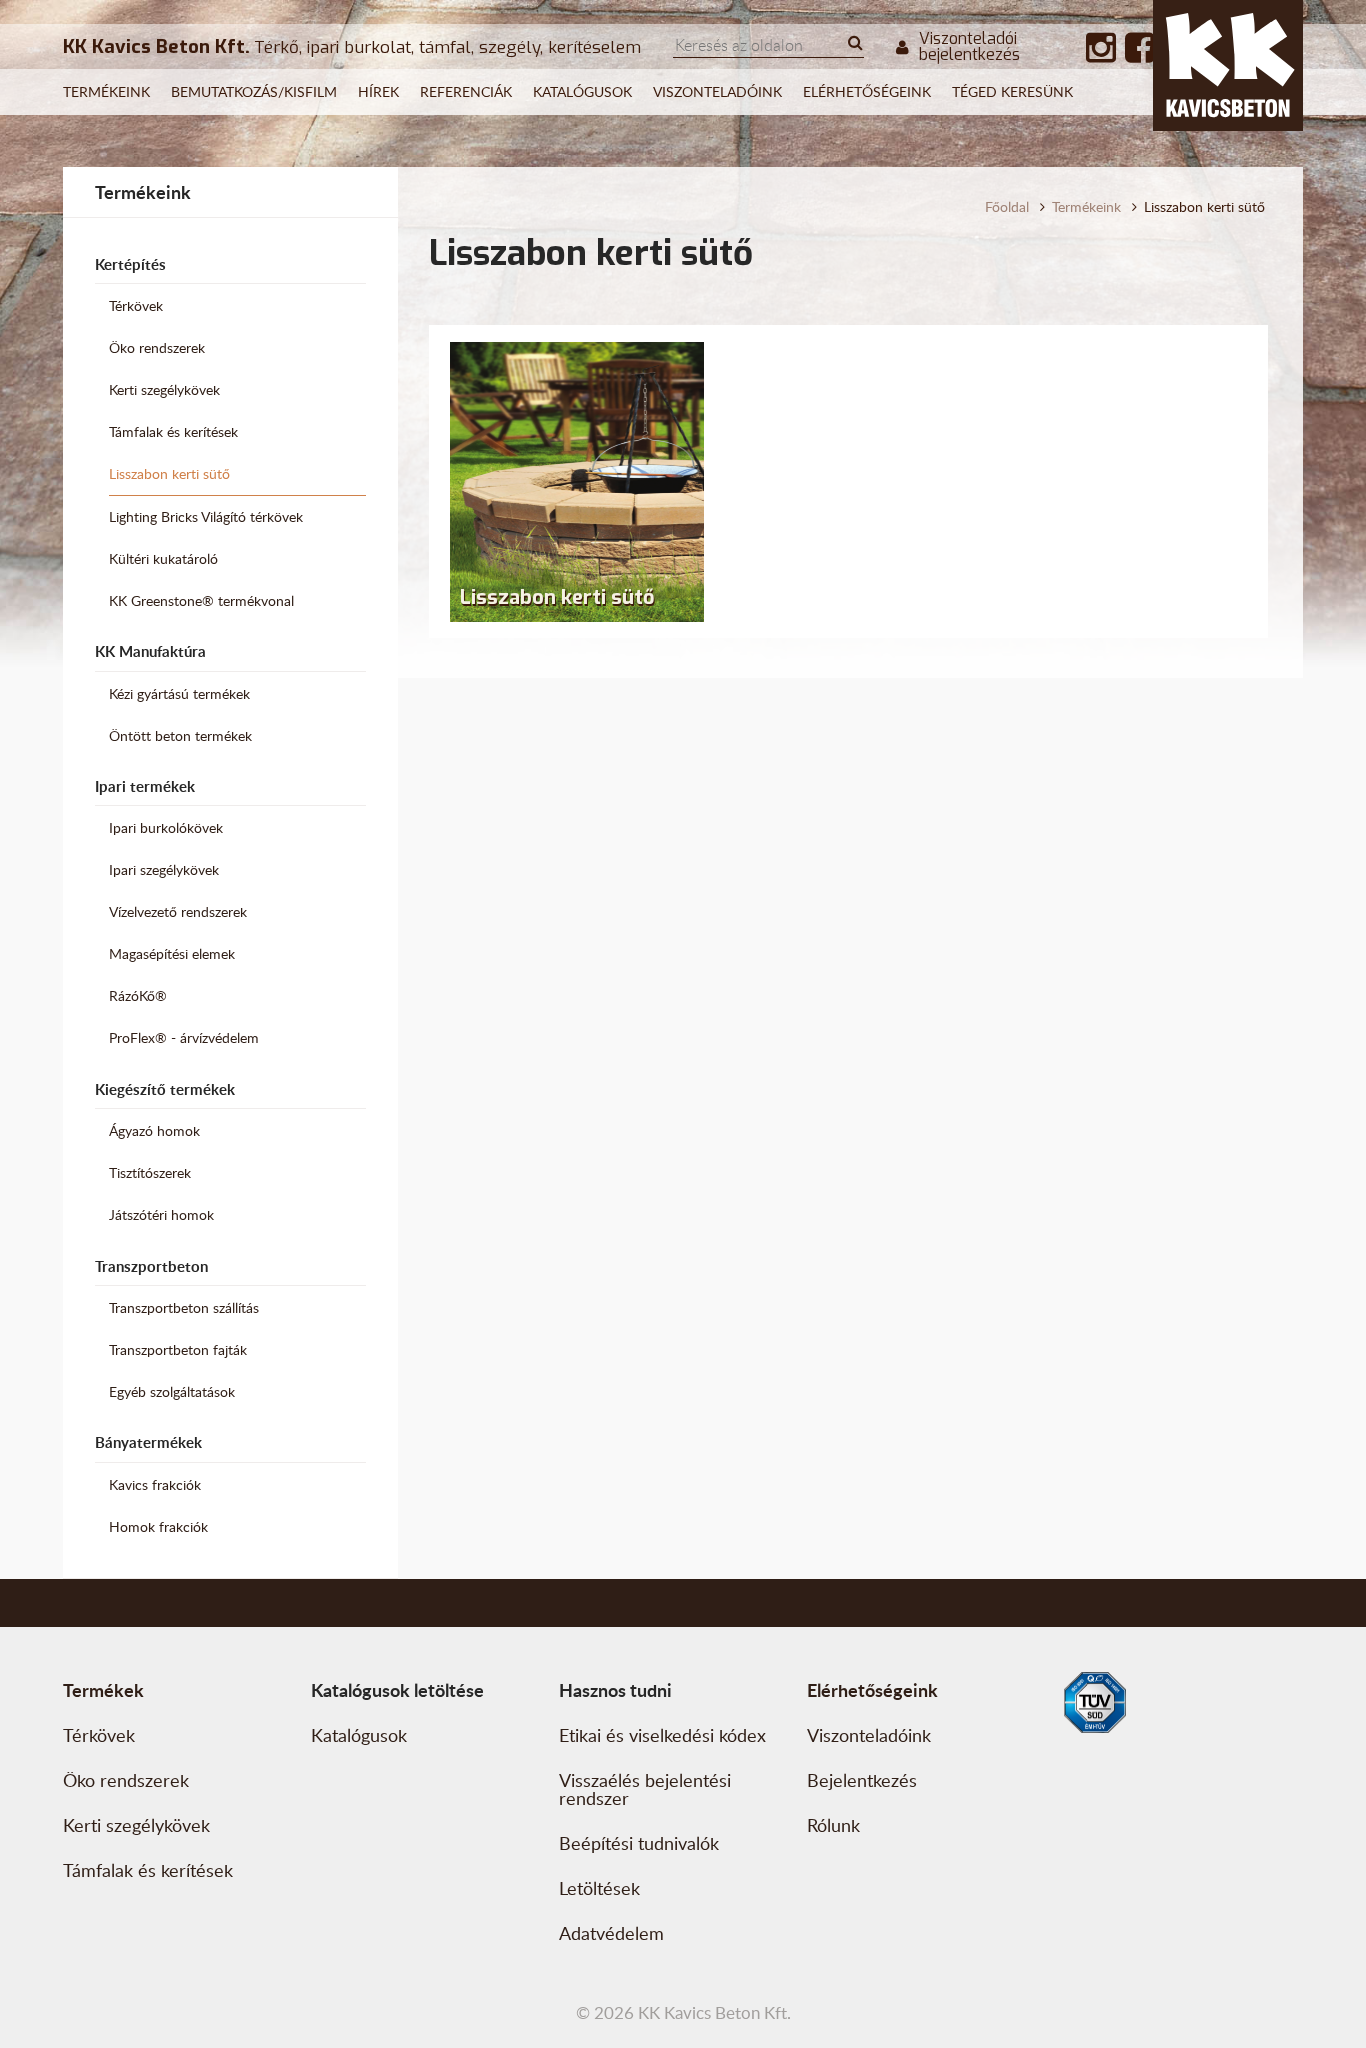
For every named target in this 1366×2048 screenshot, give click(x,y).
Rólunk (833, 1825)
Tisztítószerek (150, 1172)
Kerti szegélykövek (164, 389)
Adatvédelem (611, 1933)
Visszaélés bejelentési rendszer (645, 1789)
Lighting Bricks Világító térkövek (206, 516)
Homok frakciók (158, 1526)
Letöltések (599, 1888)
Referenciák (466, 91)
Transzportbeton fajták (178, 1349)
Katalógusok (582, 91)
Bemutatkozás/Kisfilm (254, 91)
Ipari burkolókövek (166, 827)
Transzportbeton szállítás (184, 1307)
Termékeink (106, 91)
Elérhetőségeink (867, 91)
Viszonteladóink (717, 91)
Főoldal (1007, 206)
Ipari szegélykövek (164, 869)
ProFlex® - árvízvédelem (184, 1037)
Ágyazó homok (154, 1130)
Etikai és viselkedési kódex (662, 1735)
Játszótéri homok (161, 1214)
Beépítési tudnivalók (639, 1843)
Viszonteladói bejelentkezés (969, 47)
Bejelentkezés (862, 1780)
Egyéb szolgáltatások (172, 1391)
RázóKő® (138, 995)
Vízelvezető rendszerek (178, 911)
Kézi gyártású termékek (179, 693)
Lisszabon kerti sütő (169, 473)
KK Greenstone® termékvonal (201, 600)
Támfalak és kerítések (173, 431)
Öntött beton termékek (180, 735)
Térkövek (136, 305)
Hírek (378, 91)
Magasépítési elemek (172, 953)
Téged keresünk (1012, 91)
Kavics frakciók (155, 1484)
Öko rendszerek (157, 347)
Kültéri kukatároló (163, 558)
